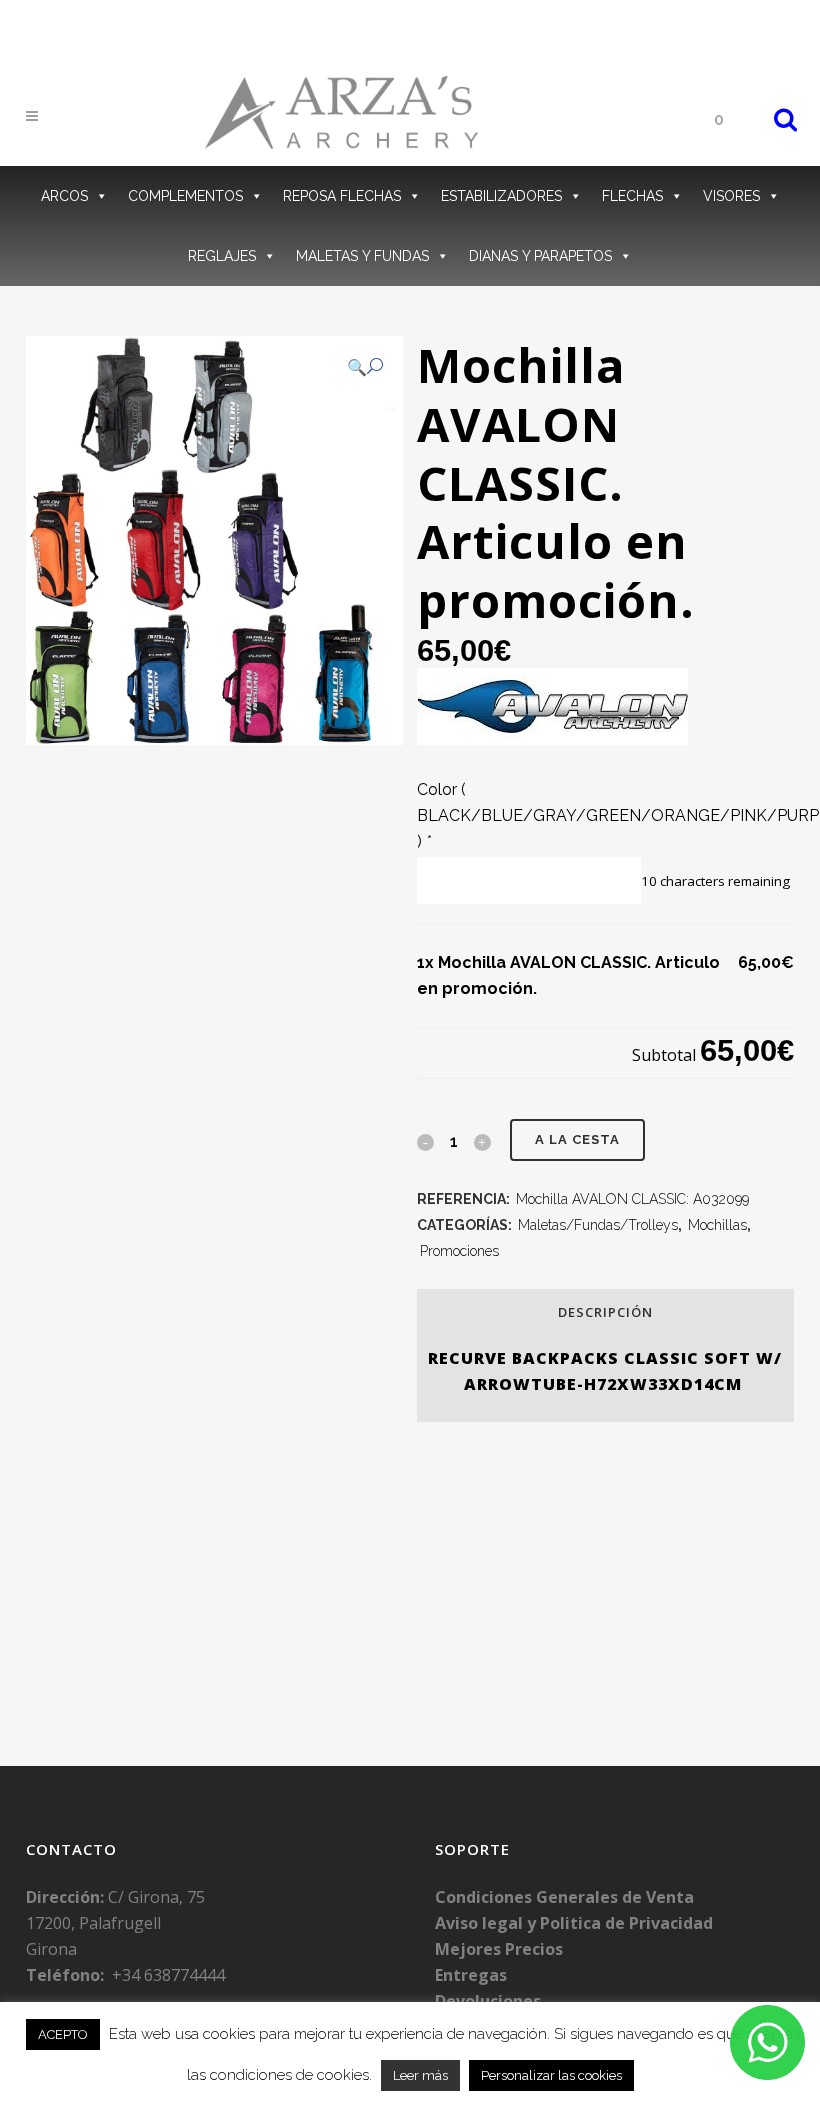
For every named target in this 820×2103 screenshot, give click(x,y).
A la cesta (577, 1139)
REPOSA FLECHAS (342, 196)
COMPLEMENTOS (185, 196)
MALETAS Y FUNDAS (362, 256)
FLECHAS (632, 196)
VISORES (731, 196)
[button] (365, 367)
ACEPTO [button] (63, 2034)
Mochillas (717, 1225)
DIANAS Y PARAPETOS (540, 256)
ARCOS (64, 196)
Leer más (420, 2075)
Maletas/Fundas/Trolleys (598, 1225)
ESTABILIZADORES (501, 196)
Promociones (459, 1251)
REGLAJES (222, 256)
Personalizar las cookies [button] (551, 2075)
